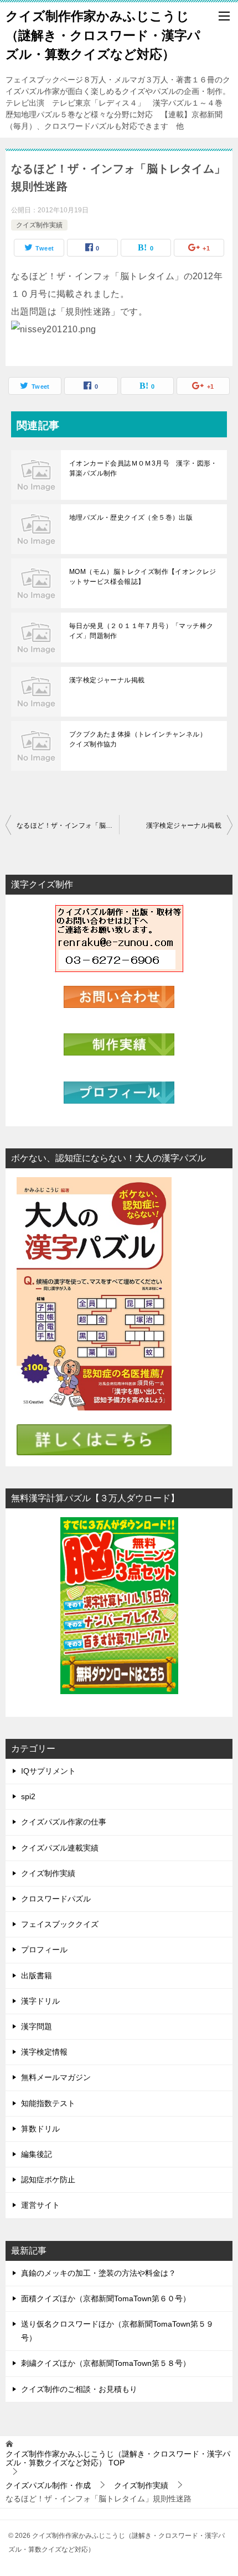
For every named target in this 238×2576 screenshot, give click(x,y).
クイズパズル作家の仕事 (64, 1822)
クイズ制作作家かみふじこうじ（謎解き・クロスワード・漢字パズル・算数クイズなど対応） (103, 35)
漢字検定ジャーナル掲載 (107, 680)
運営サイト (40, 2205)
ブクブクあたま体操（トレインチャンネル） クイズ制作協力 (141, 739)
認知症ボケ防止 (48, 2180)
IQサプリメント (48, 1771)
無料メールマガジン (56, 2077)
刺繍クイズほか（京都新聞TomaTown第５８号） (106, 2363)
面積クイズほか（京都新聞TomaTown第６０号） (106, 2298)
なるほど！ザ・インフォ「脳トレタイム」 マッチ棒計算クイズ (68, 825)
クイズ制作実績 (39, 225)
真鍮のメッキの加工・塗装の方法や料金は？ (99, 2273)
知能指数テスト (48, 2103)
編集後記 (37, 2154)
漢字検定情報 (44, 2052)
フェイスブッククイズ (60, 1924)
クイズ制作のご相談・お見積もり (79, 2389)
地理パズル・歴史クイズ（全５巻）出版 (131, 518)
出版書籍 (37, 1976)
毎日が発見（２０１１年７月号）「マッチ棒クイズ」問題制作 (141, 631)
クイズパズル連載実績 (60, 1848)
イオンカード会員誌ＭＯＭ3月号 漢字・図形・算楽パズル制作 (143, 468)
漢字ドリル (40, 2001)
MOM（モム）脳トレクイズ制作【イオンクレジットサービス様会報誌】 (143, 577)
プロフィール (44, 1950)
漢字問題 (37, 2026)
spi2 (28, 1796)
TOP (118, 2459)
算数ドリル (40, 2129)
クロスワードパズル (56, 1899)
